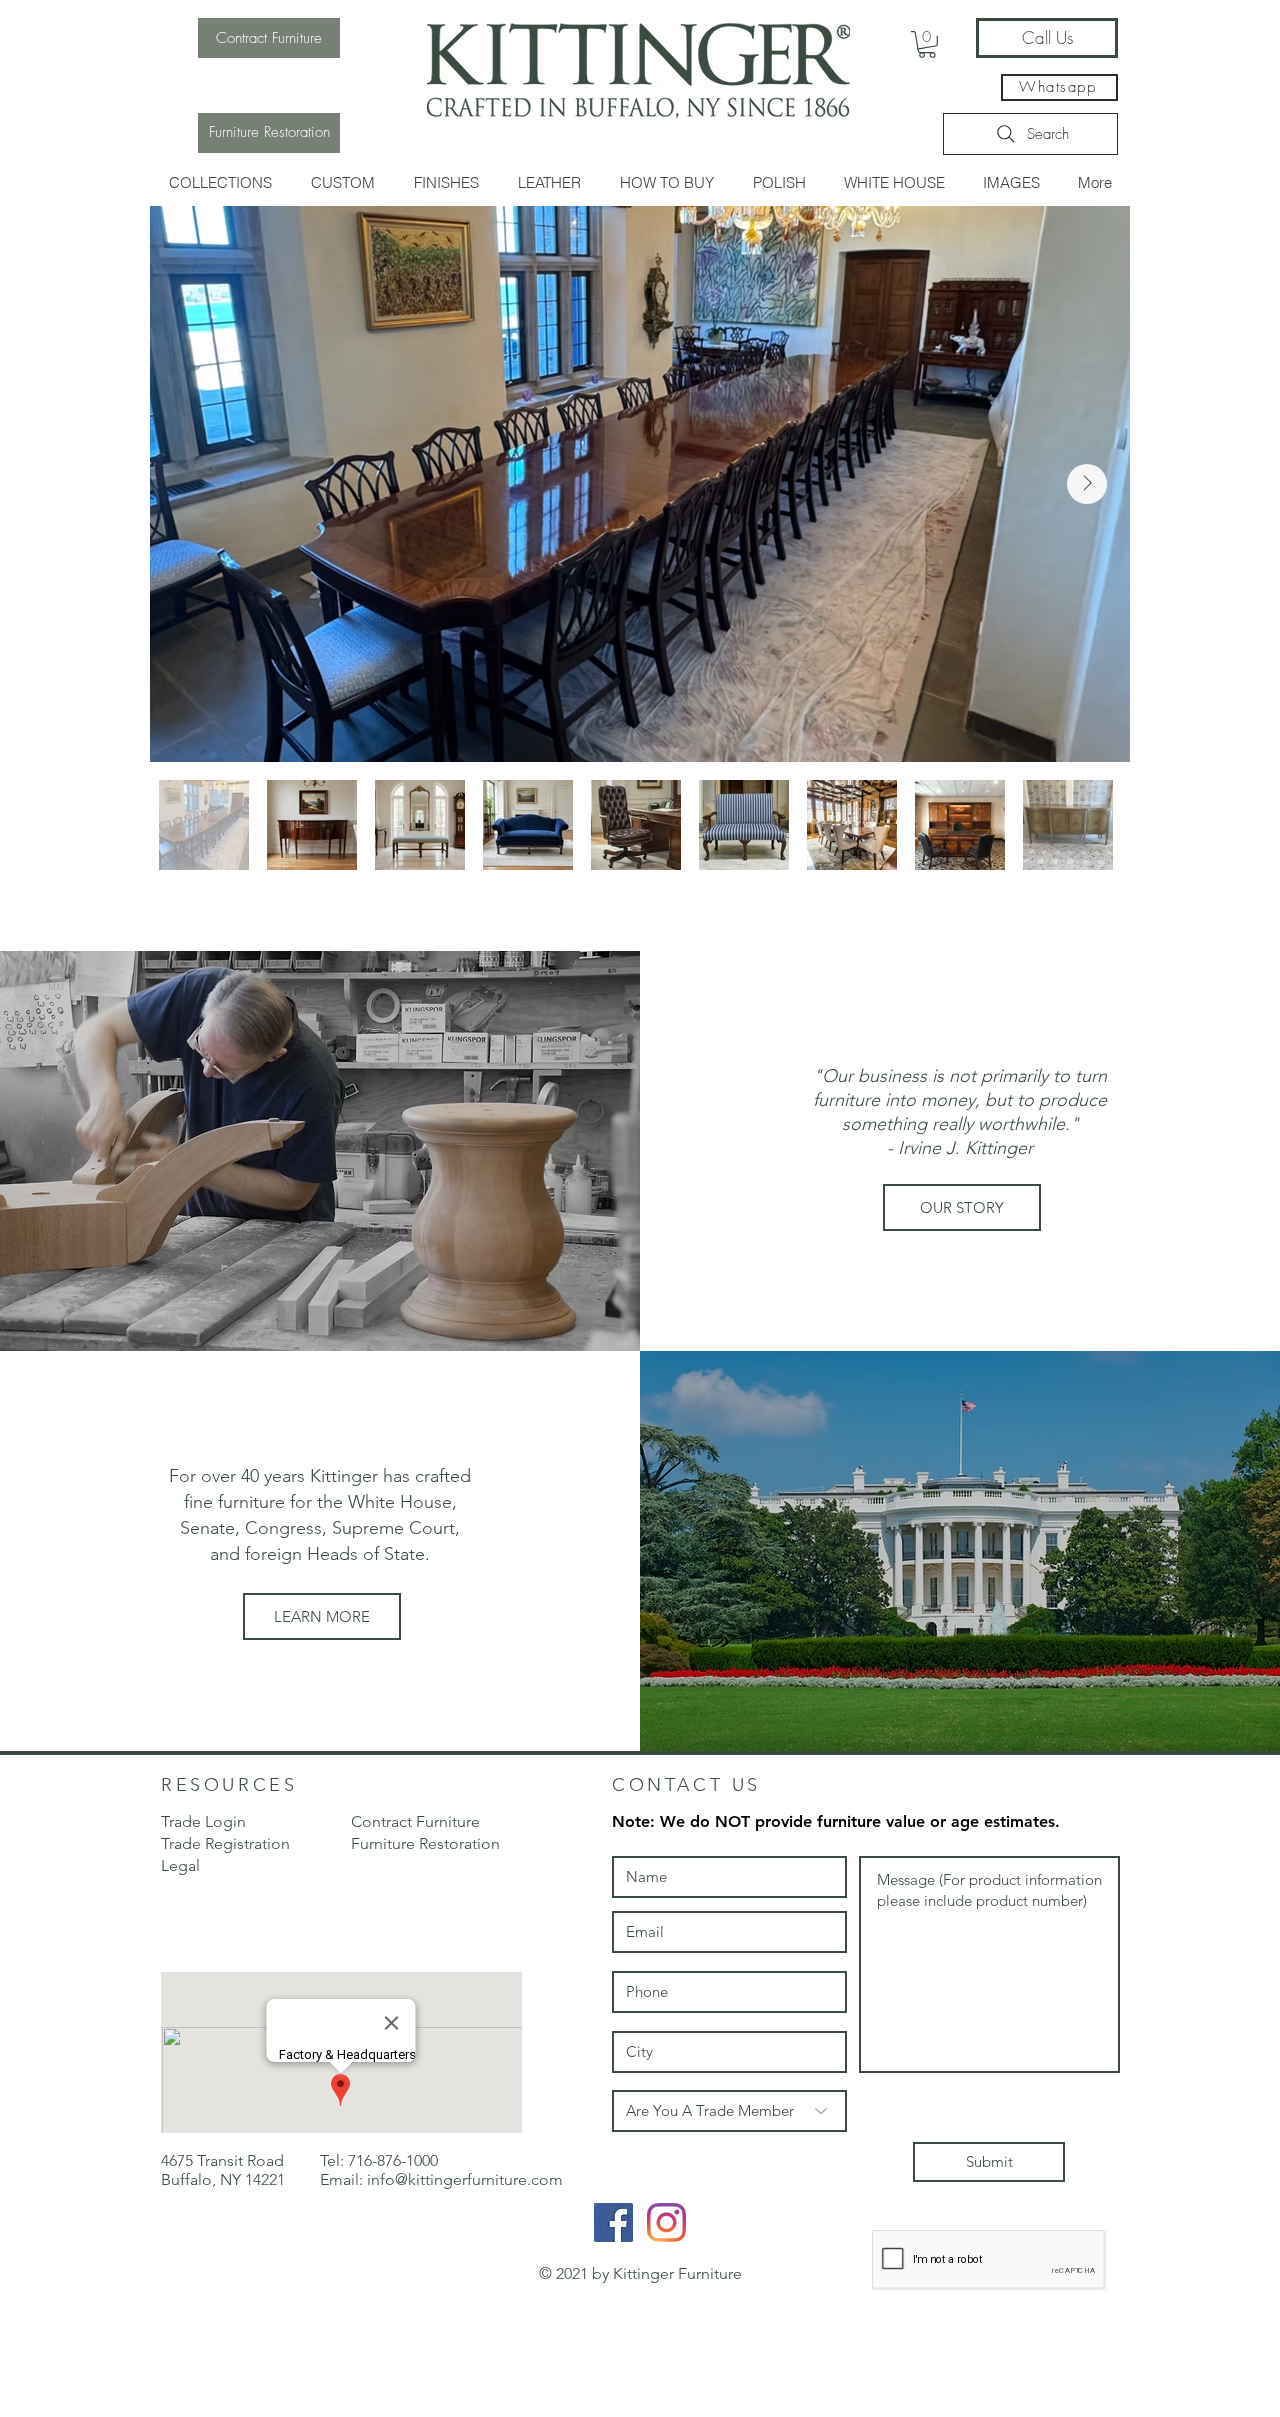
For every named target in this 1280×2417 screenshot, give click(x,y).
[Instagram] (666, 2222)
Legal (180, 1865)
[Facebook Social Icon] (613, 2222)
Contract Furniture (415, 1821)
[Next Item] (1087, 484)
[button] (220, 182)
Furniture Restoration (425, 1843)
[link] (927, 44)
